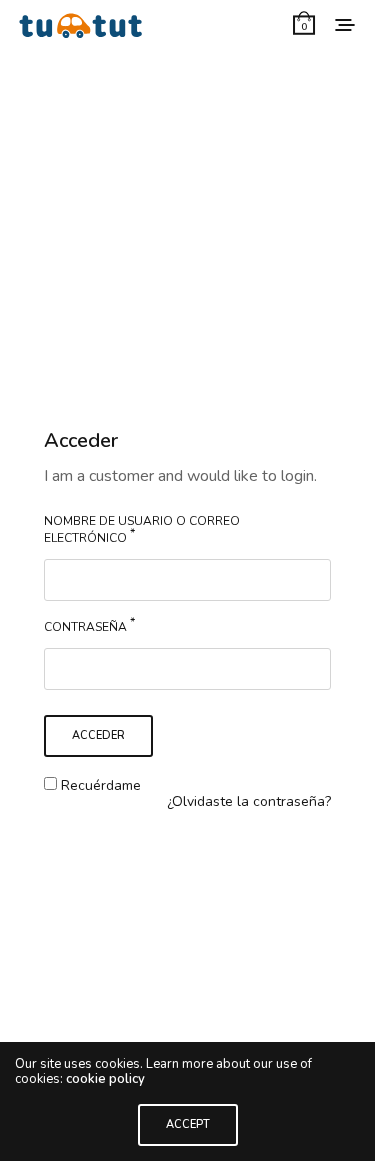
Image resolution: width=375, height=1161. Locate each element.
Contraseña (89, 624)
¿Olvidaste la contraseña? (249, 801)
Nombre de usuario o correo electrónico (142, 529)
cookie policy (105, 1079)
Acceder (98, 735)
